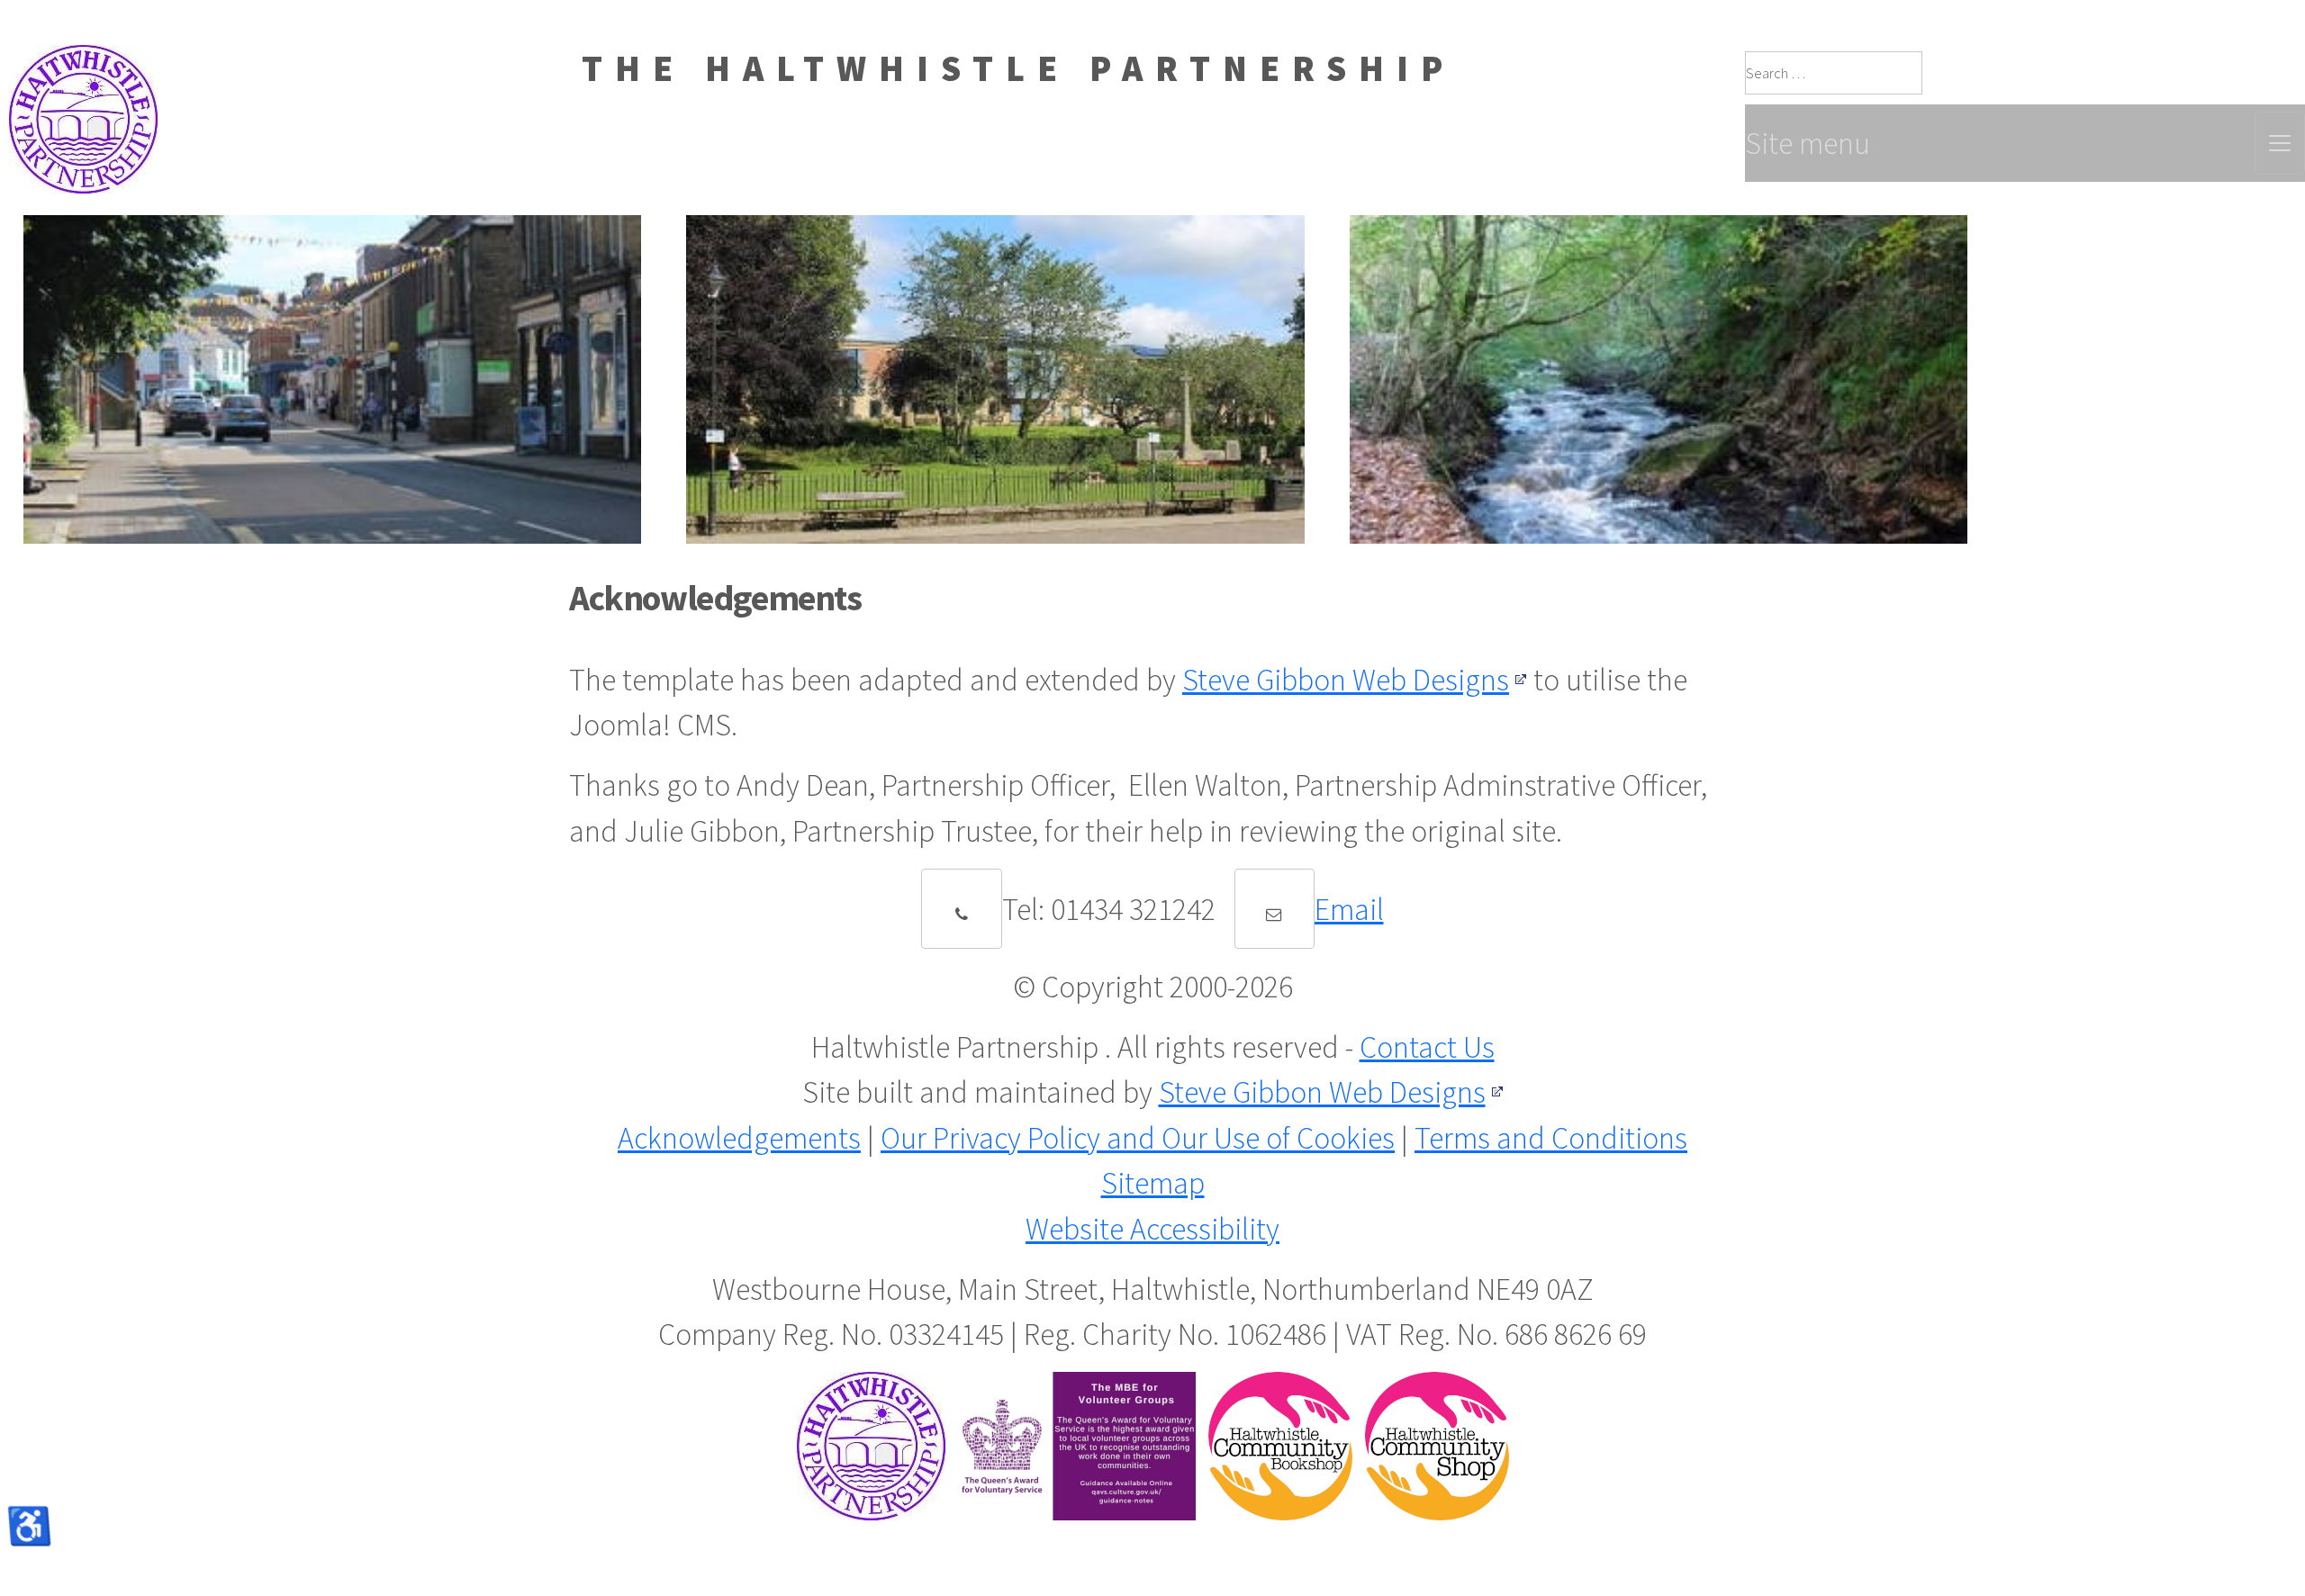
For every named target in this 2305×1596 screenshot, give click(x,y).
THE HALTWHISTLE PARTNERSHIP (1018, 68)
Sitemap (1153, 1183)
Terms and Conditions (1551, 1138)
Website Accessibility (1152, 1229)
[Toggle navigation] (2280, 143)
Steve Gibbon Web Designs (1346, 680)
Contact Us (1427, 1047)
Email (1349, 909)
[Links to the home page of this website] (79, 68)
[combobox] (1834, 73)
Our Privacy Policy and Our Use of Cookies (1138, 1138)
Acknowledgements (739, 1138)
